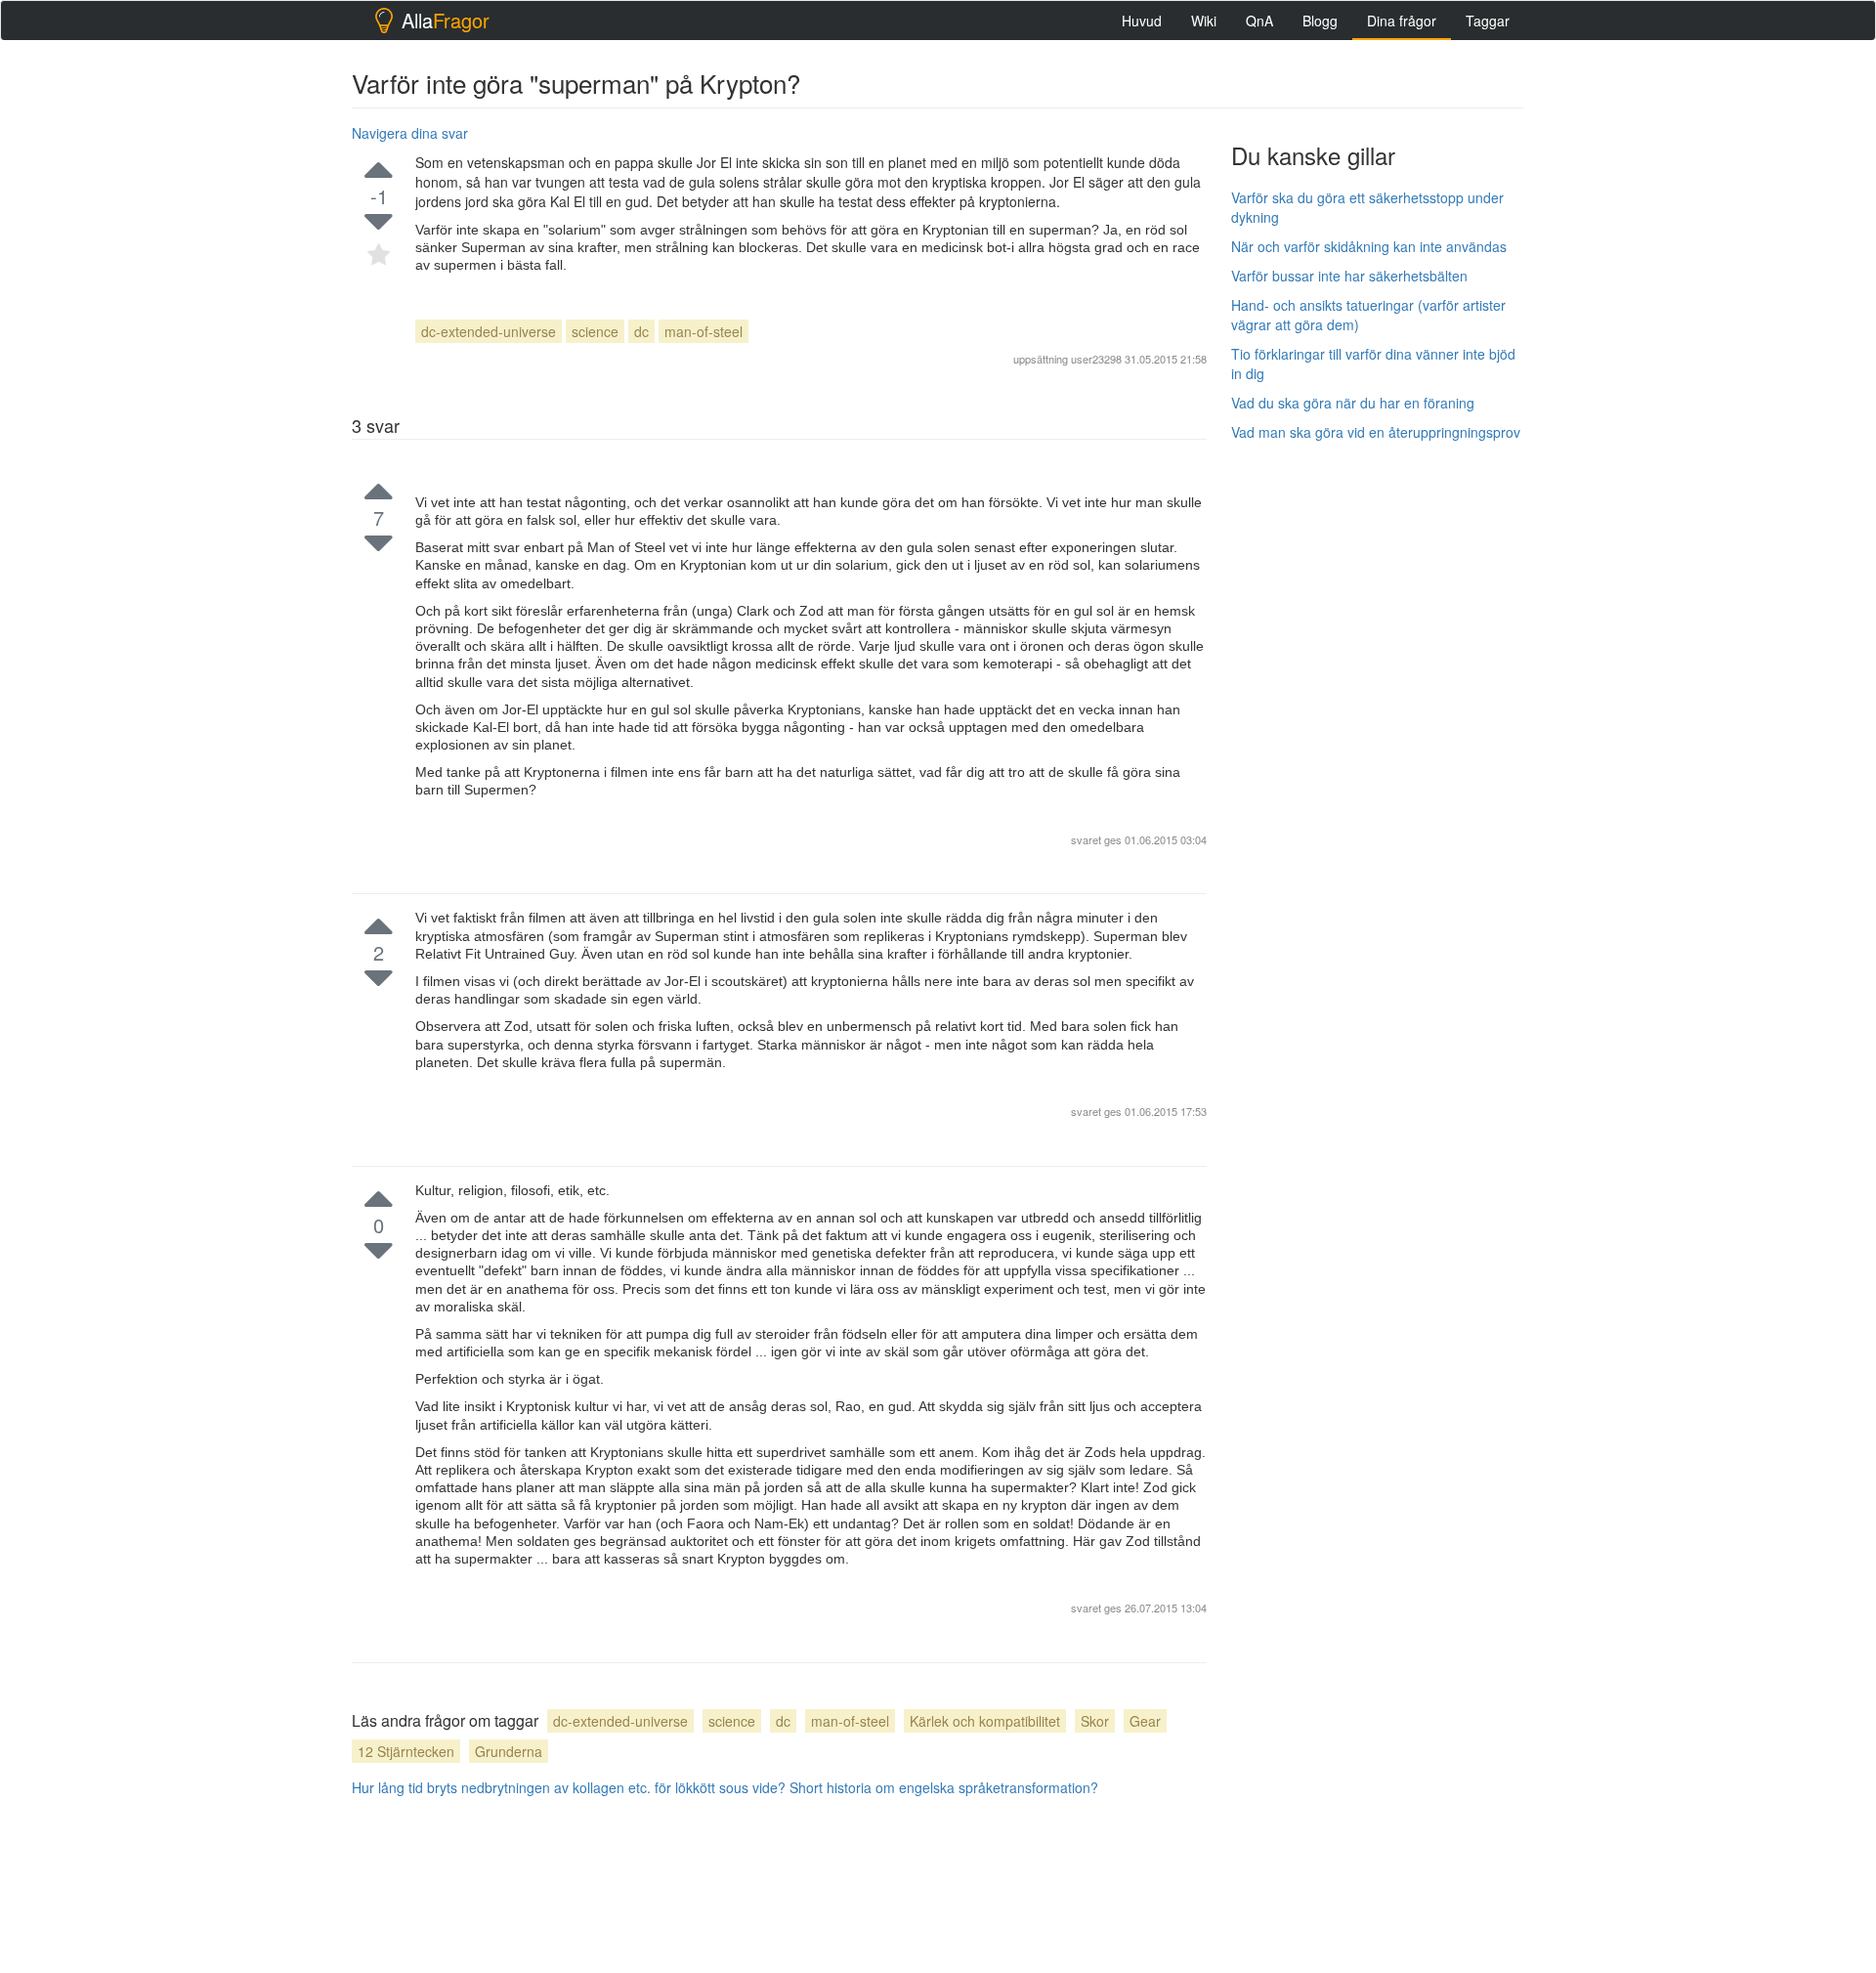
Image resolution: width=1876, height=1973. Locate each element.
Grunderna (509, 1751)
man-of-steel (703, 331)
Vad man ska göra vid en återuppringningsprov (1376, 432)
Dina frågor (1402, 21)
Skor (1095, 1721)
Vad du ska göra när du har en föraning (1353, 403)
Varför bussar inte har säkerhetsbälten (1349, 276)
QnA (1259, 21)
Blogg (1320, 21)
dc (641, 331)
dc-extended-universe (489, 331)
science (595, 331)
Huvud (1142, 21)
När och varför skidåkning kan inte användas (1369, 246)
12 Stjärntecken (406, 1751)
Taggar (1488, 21)
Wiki (1204, 21)
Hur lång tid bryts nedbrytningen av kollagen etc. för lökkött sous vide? (569, 1787)
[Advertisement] (1378, 750)
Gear (1145, 1721)
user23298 (1096, 359)
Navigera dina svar (410, 133)
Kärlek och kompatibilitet (985, 1721)
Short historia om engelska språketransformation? (944, 1787)
